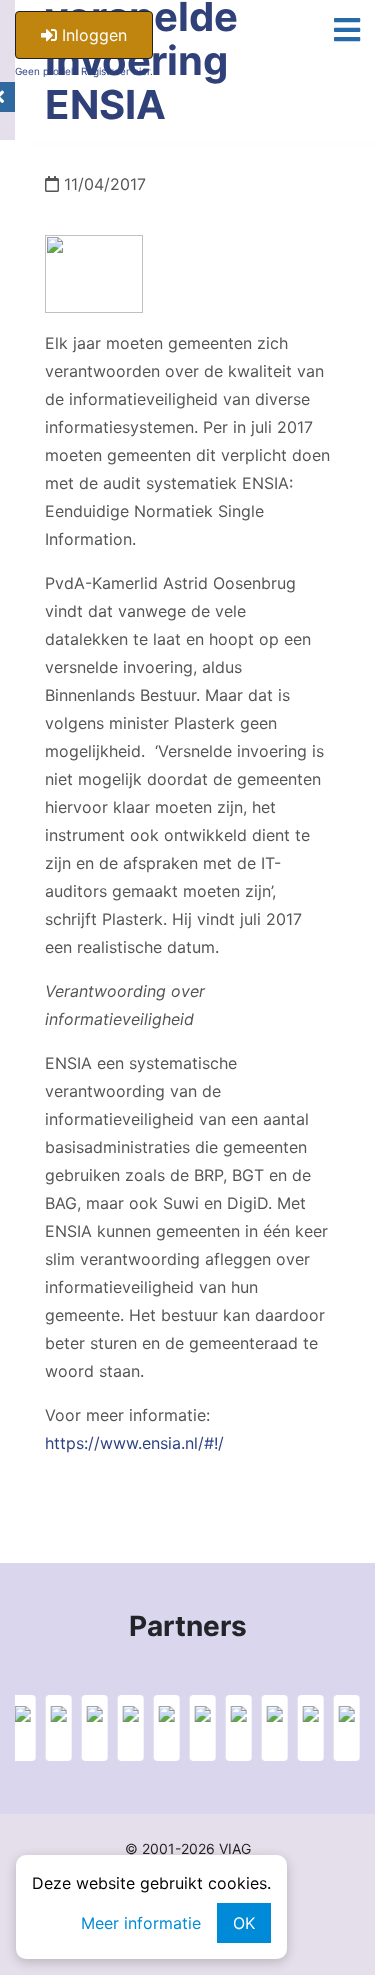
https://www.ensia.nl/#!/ (134, 1443)
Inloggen (92, 35)
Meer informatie (141, 1923)
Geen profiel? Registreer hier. (84, 71)
